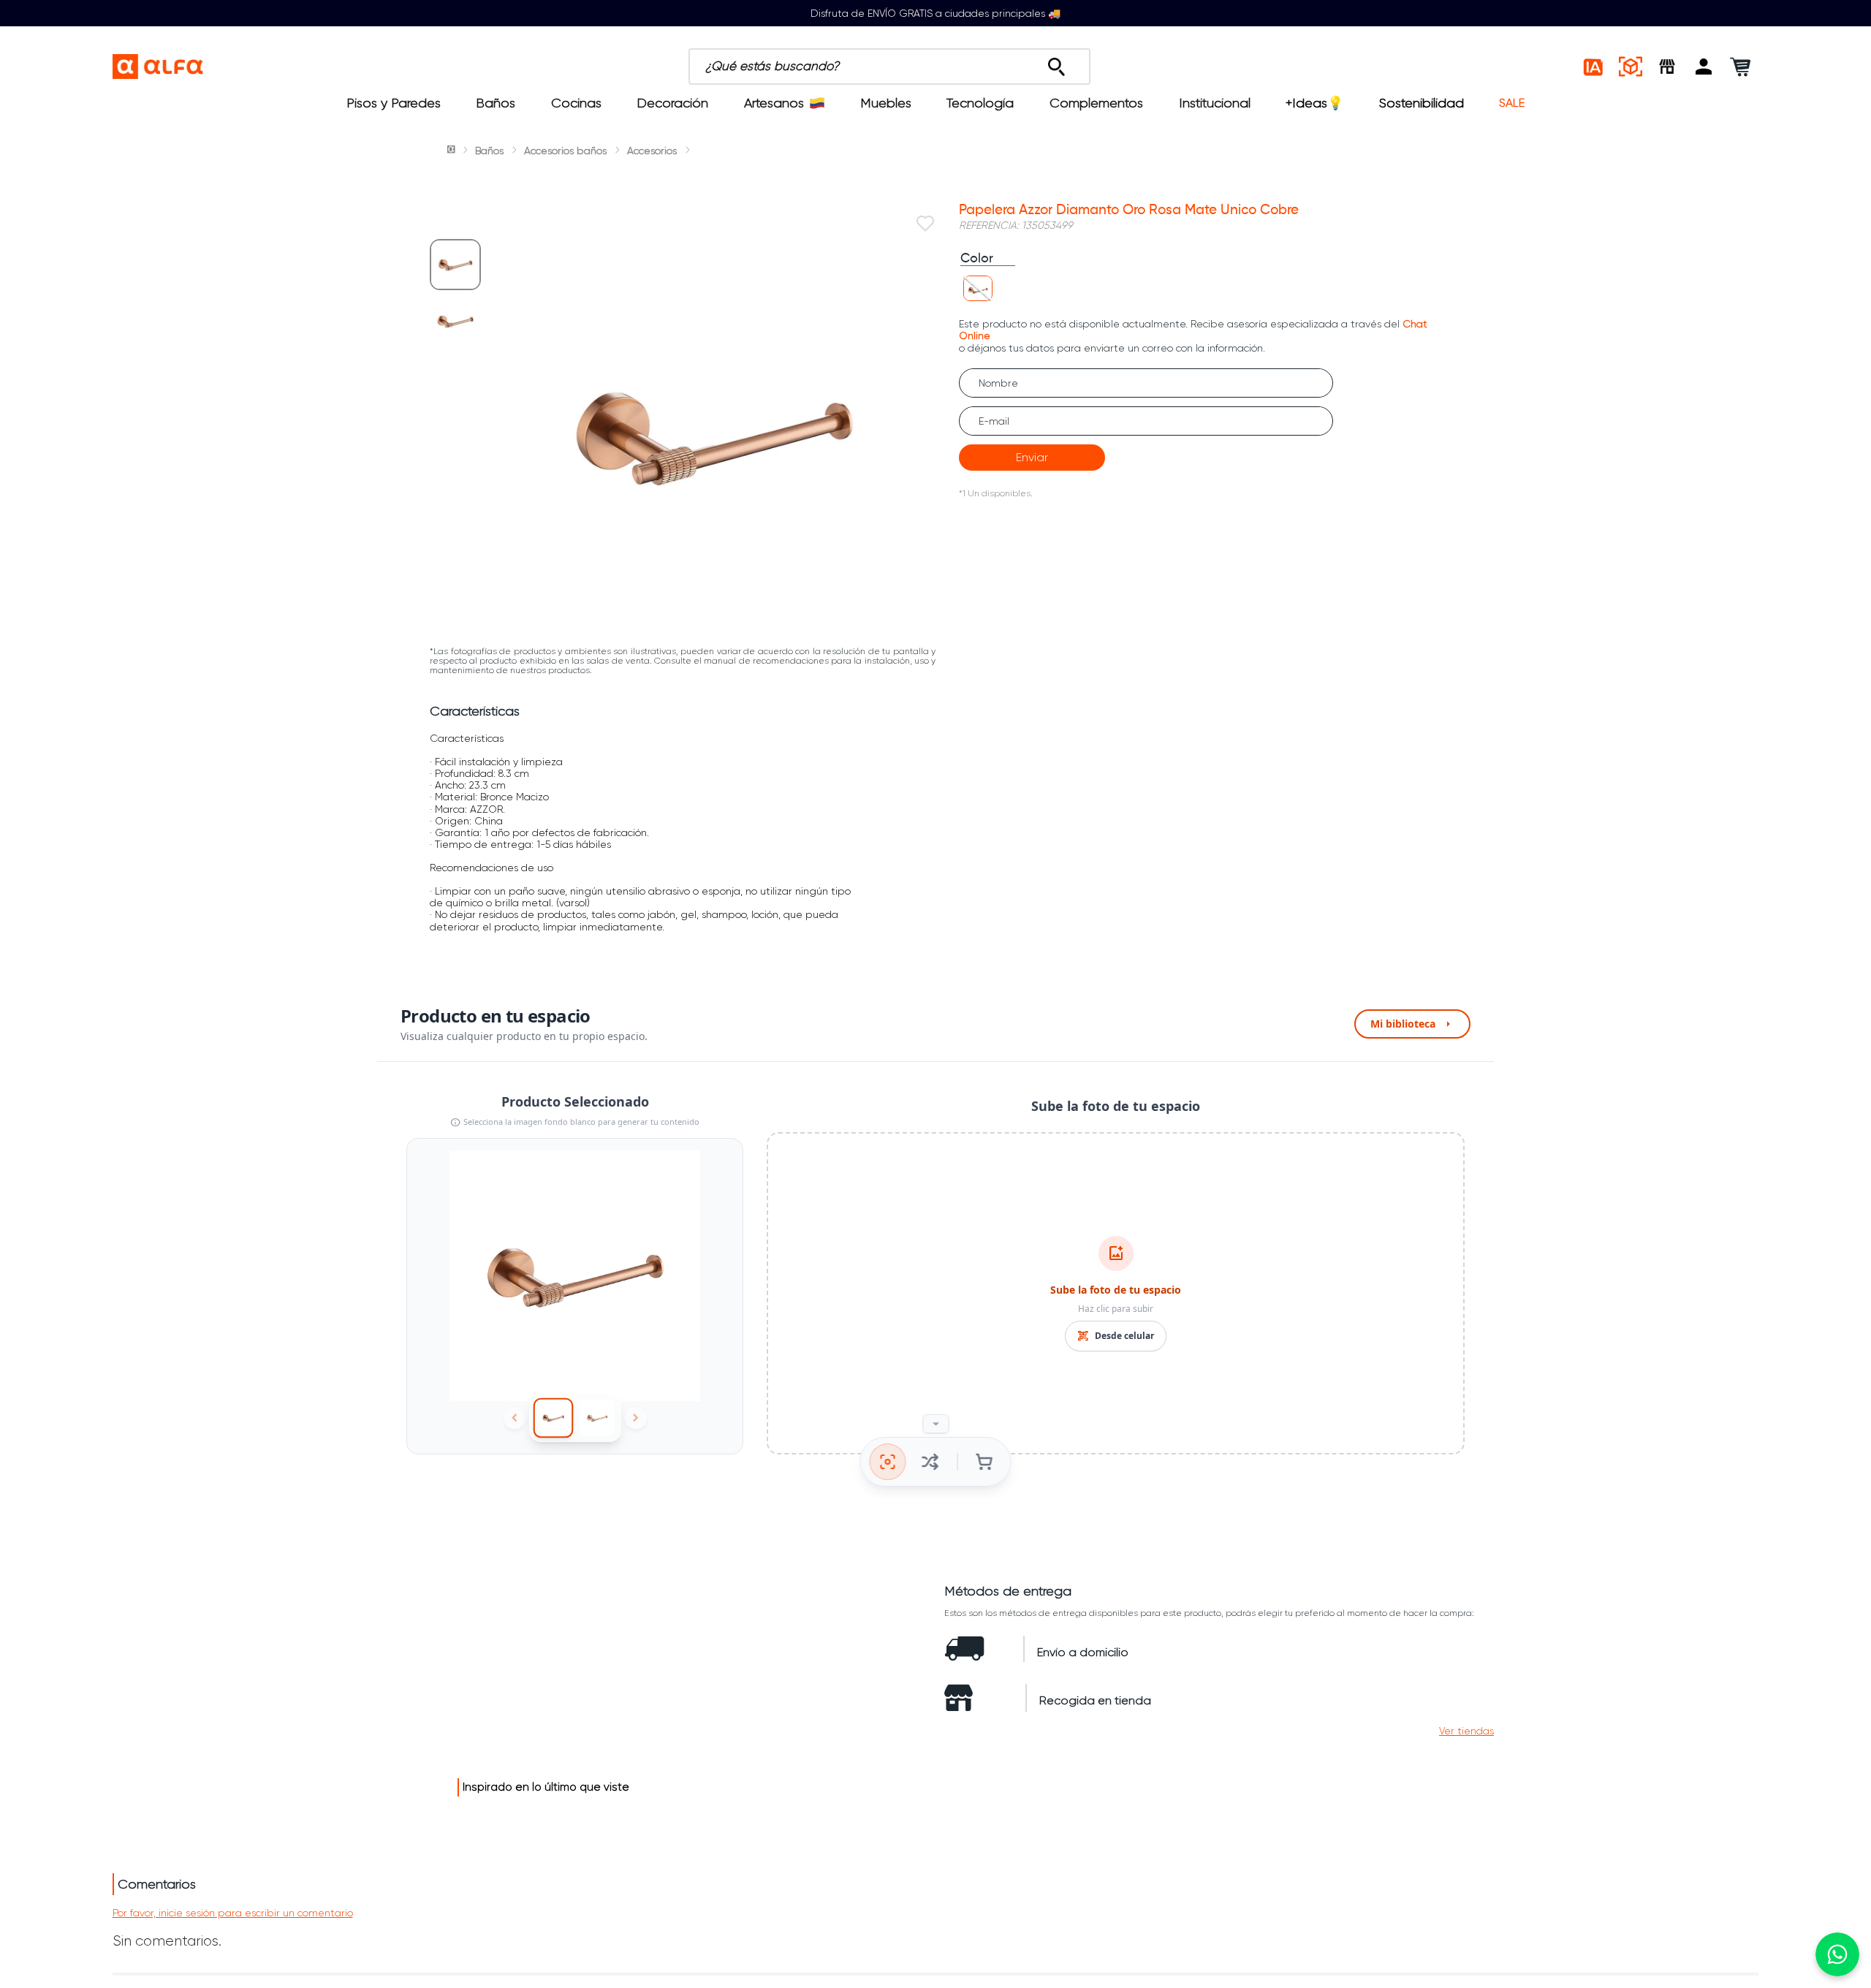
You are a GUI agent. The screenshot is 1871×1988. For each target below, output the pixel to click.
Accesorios (652, 151)
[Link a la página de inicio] (452, 151)
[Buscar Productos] (1056, 63)
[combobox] (956, 67)
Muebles (886, 103)
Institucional (1215, 103)
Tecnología (980, 103)
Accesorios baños (565, 151)
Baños (496, 103)
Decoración (672, 103)
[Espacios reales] (1631, 67)
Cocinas (576, 103)
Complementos (1096, 103)
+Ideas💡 (1314, 103)
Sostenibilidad (1422, 103)
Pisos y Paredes (394, 103)
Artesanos (774, 103)
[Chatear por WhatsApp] (1837, 1954)
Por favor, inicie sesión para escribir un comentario (233, 1913)
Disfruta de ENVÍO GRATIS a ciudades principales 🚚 (935, 13)
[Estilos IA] (1594, 67)
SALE (1512, 103)
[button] (1704, 67)
